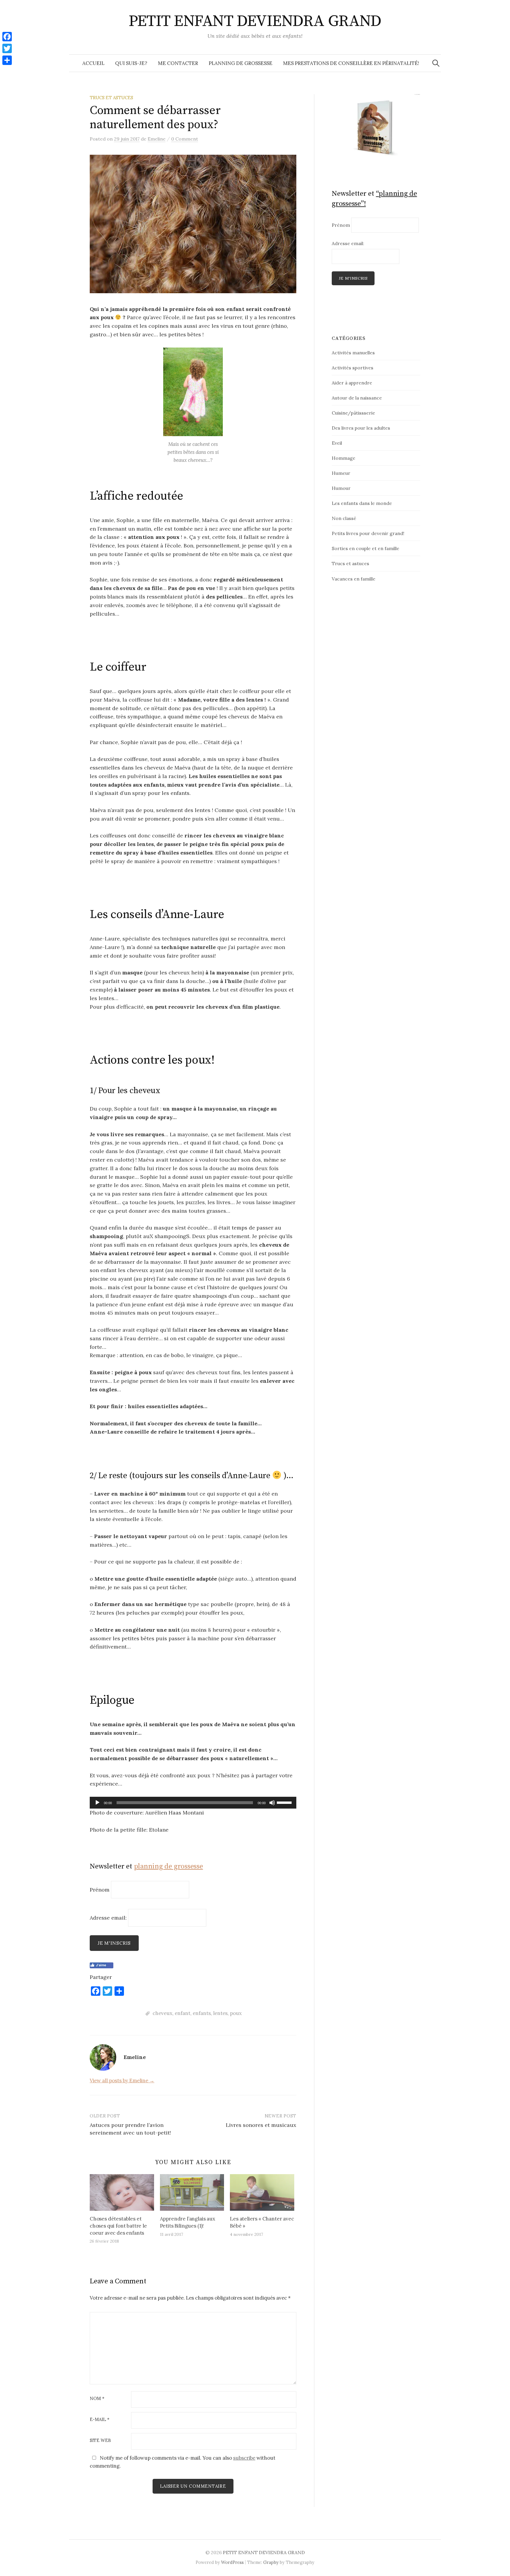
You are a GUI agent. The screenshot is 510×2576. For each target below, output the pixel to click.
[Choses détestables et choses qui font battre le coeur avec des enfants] (122, 2192)
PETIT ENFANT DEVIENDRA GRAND (255, 21)
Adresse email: (109, 1918)
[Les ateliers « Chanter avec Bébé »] (262, 2192)
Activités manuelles (353, 353)
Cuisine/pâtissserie (353, 413)
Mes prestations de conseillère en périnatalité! (351, 63)
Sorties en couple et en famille (366, 548)
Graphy (271, 2562)
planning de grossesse (169, 1866)
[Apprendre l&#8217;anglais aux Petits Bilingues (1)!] (192, 2192)
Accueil (93, 63)
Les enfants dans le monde (362, 503)
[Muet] (272, 1803)
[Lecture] (97, 1803)
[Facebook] (7, 37)
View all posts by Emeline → (122, 2081)
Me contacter (178, 63)
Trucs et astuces (111, 98)
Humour (341, 488)
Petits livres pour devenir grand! (368, 533)
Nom (97, 2399)
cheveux (162, 2013)
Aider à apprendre (352, 383)
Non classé (344, 518)
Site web (100, 2441)
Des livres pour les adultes (361, 428)
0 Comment (185, 139)
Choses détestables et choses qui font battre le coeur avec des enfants (118, 2226)
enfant (183, 2013)
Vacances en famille (354, 579)
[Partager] (7, 60)
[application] (193, 1803)
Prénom (100, 1889)
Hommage (344, 458)
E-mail (100, 2420)
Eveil (337, 443)
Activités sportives (353, 368)
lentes (220, 2013)
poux (236, 2013)
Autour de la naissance (357, 398)
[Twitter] (7, 48)
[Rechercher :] (436, 63)
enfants (202, 2013)
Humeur (341, 473)
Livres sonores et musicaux (261, 2125)
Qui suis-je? (131, 63)
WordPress (232, 2562)
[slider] (285, 1802)
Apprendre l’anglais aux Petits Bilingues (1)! (188, 2222)
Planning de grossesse (241, 63)
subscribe (244, 2458)
